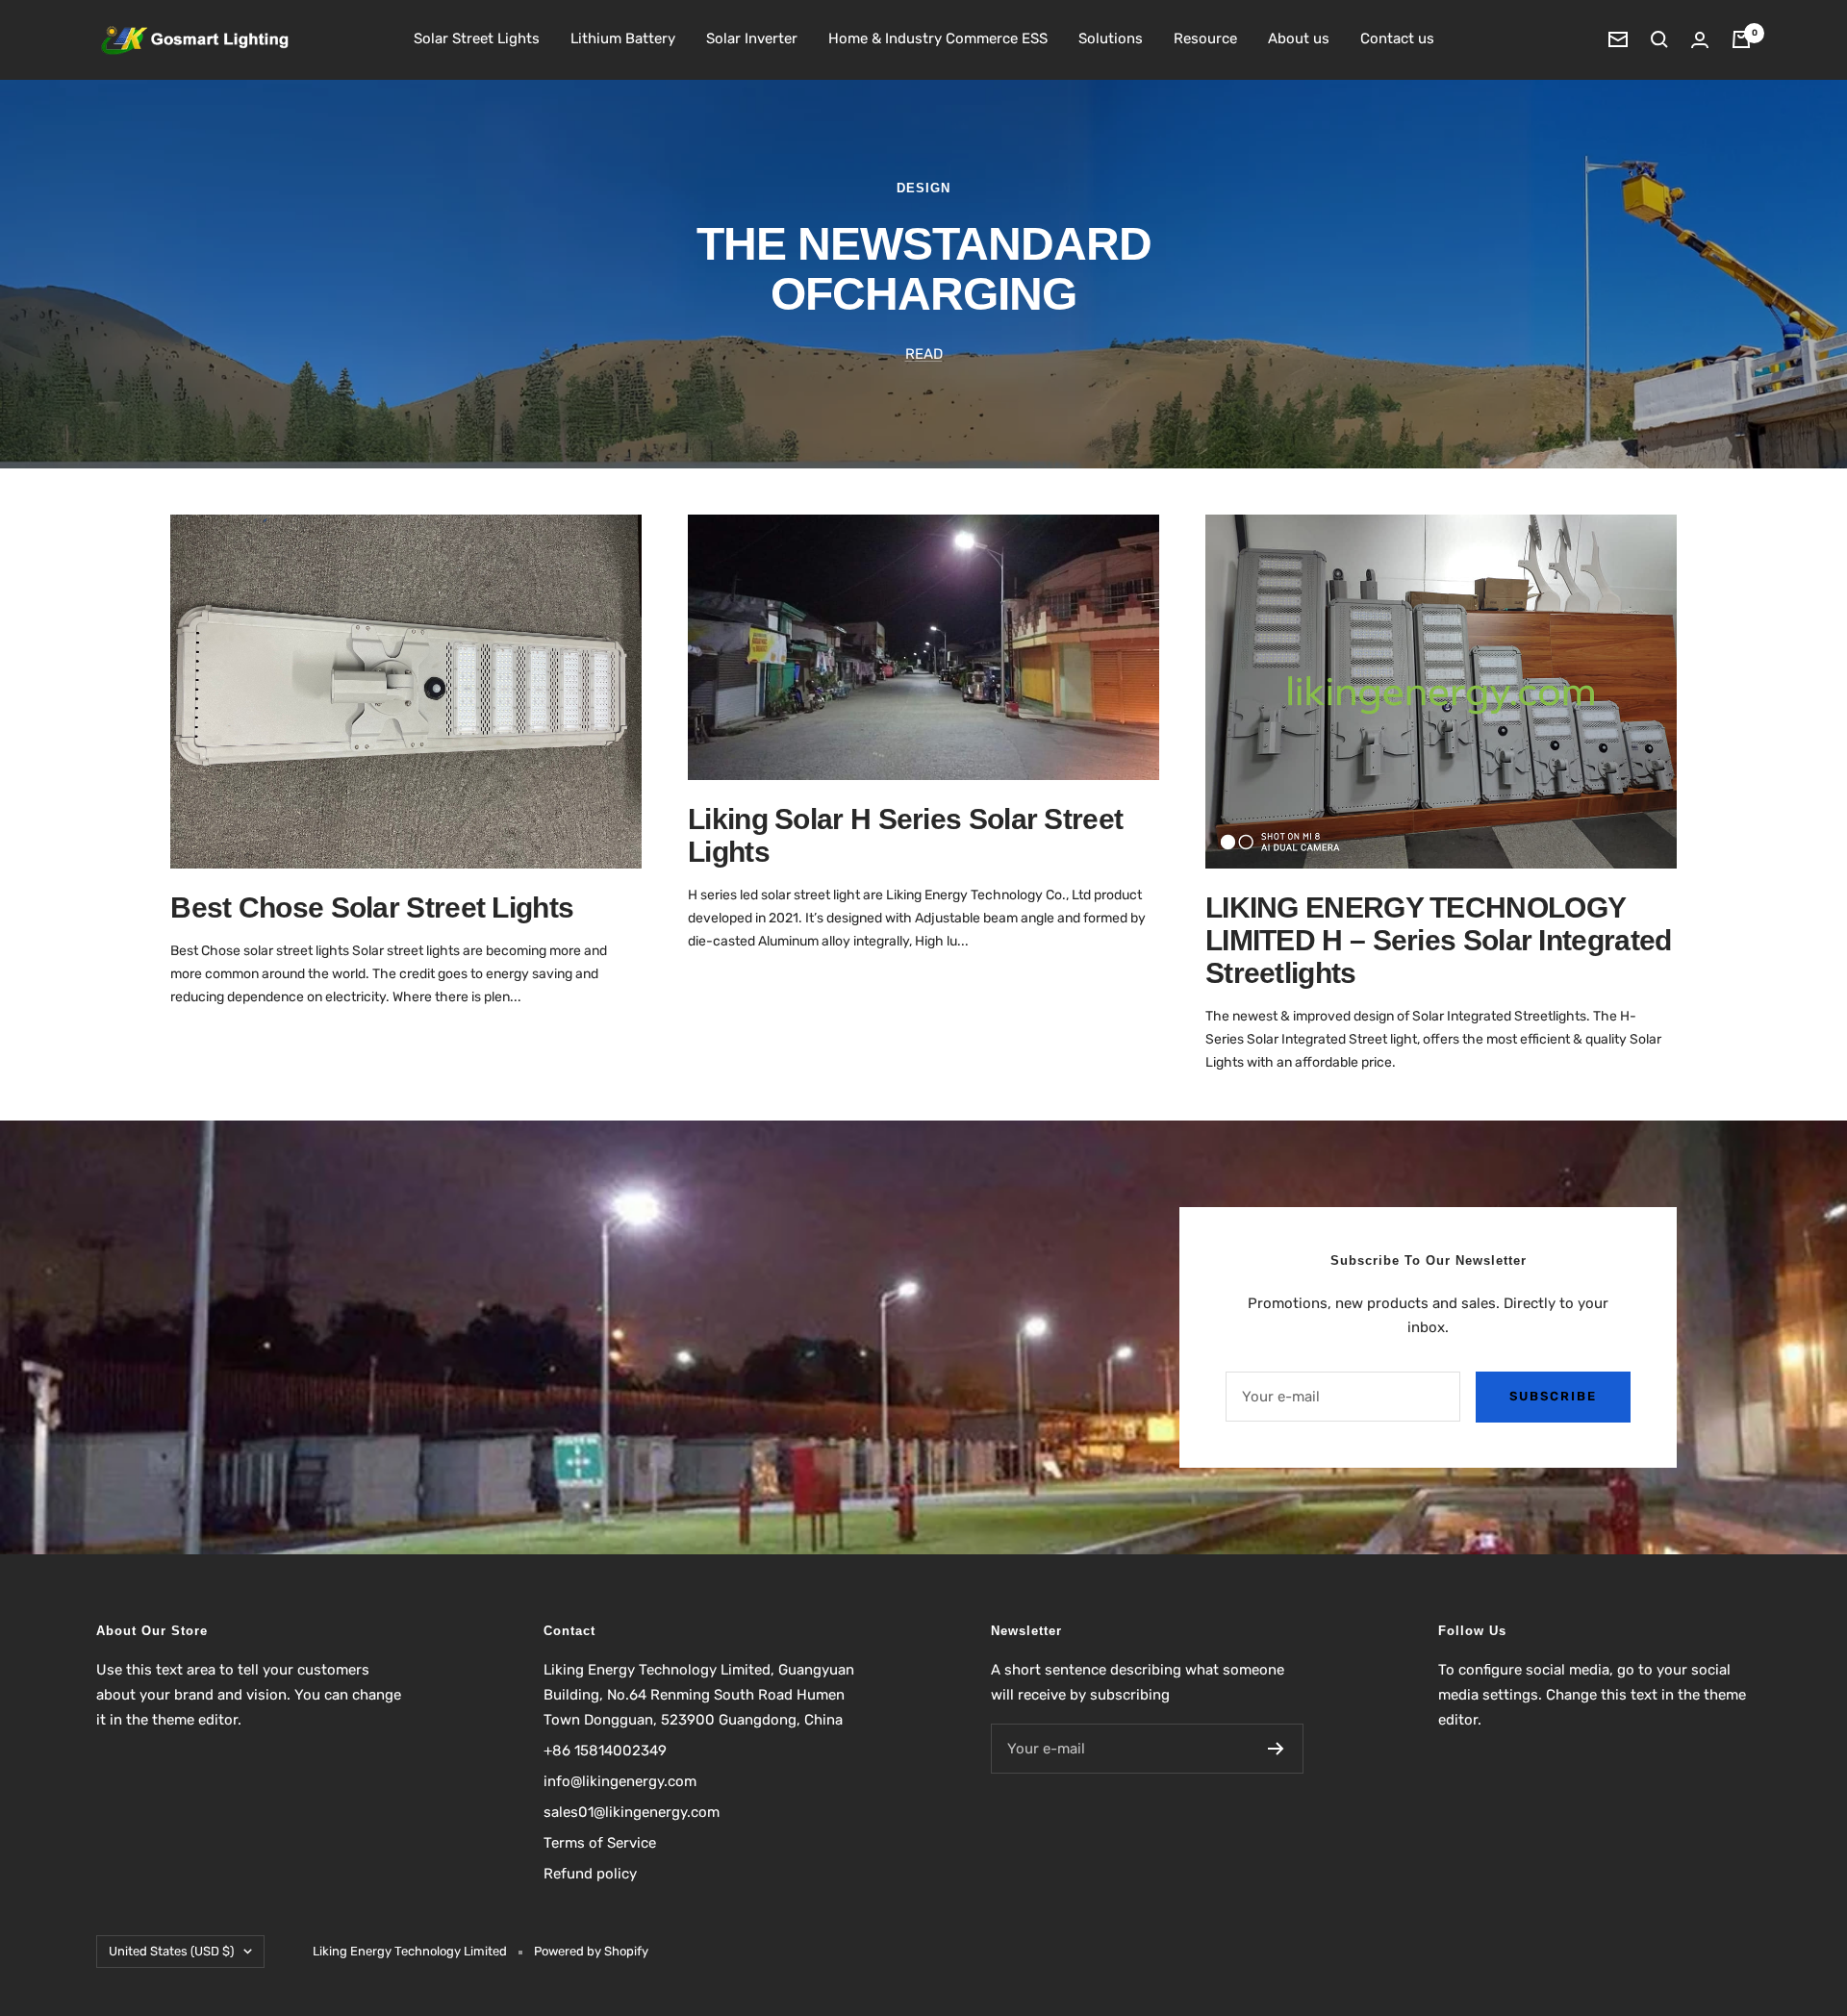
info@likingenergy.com (620, 1781)
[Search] (1659, 39)
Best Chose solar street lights (372, 907)
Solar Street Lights (477, 38)
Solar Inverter (752, 38)
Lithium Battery (623, 38)
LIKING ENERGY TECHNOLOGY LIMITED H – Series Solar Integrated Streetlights (1439, 940)
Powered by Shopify (591, 1951)
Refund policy (590, 1874)
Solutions (1111, 38)
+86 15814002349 (605, 1751)
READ (924, 354)
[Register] (1276, 1749)
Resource (1205, 38)
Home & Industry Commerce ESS (938, 38)
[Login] (1700, 40)
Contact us (1397, 38)
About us (1299, 38)
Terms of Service (600, 1843)
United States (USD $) (171, 1951)
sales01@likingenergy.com (632, 1812)
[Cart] (1741, 39)
